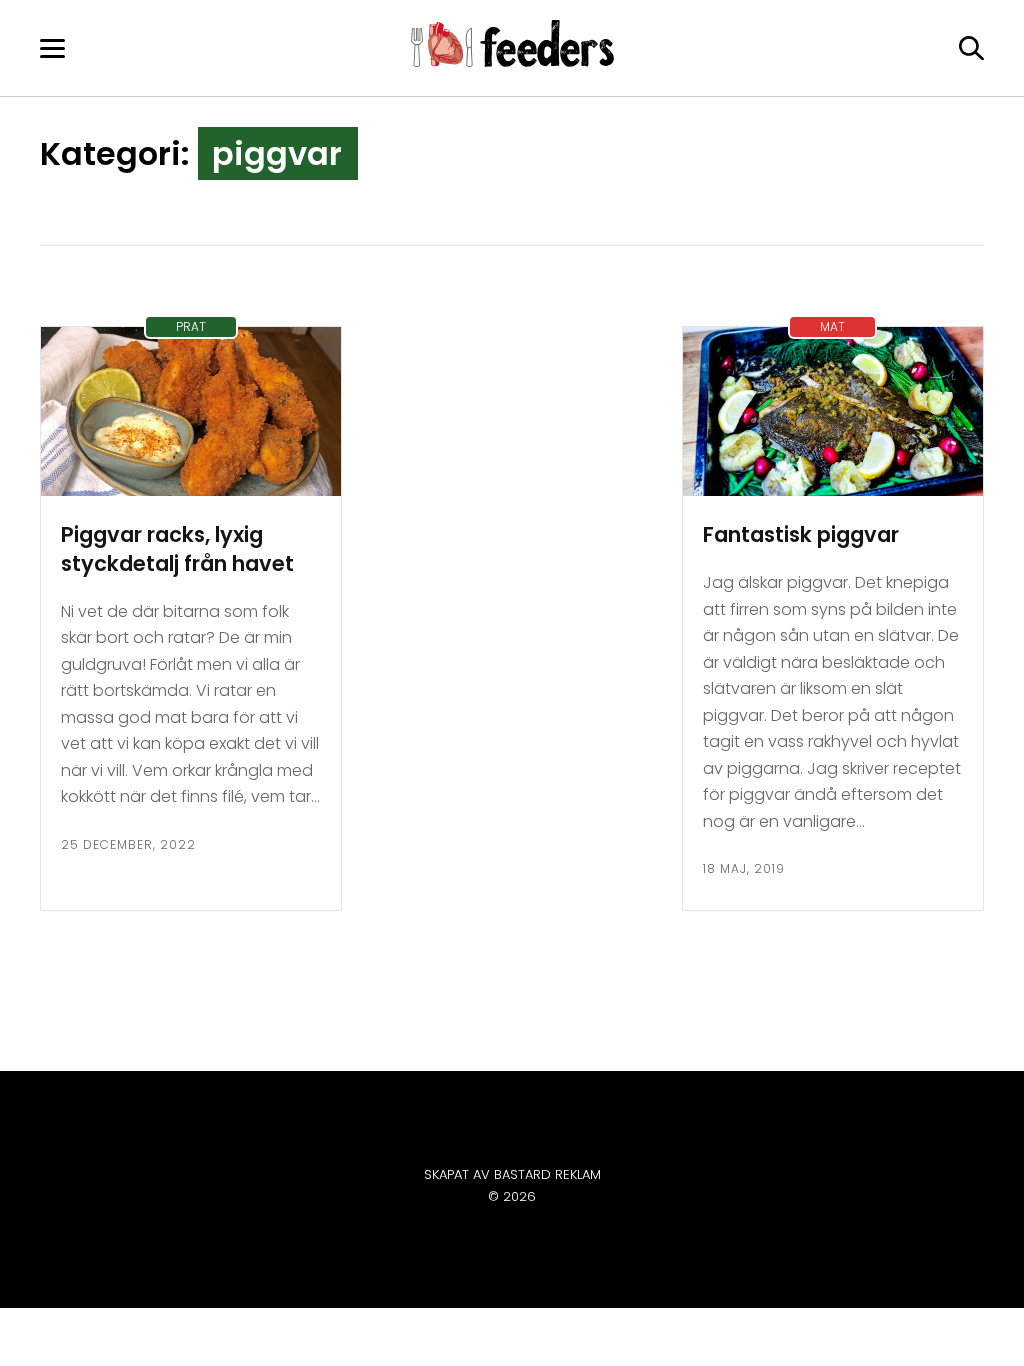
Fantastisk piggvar (801, 534)
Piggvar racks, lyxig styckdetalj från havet (177, 549)
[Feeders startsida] (512, 61)
